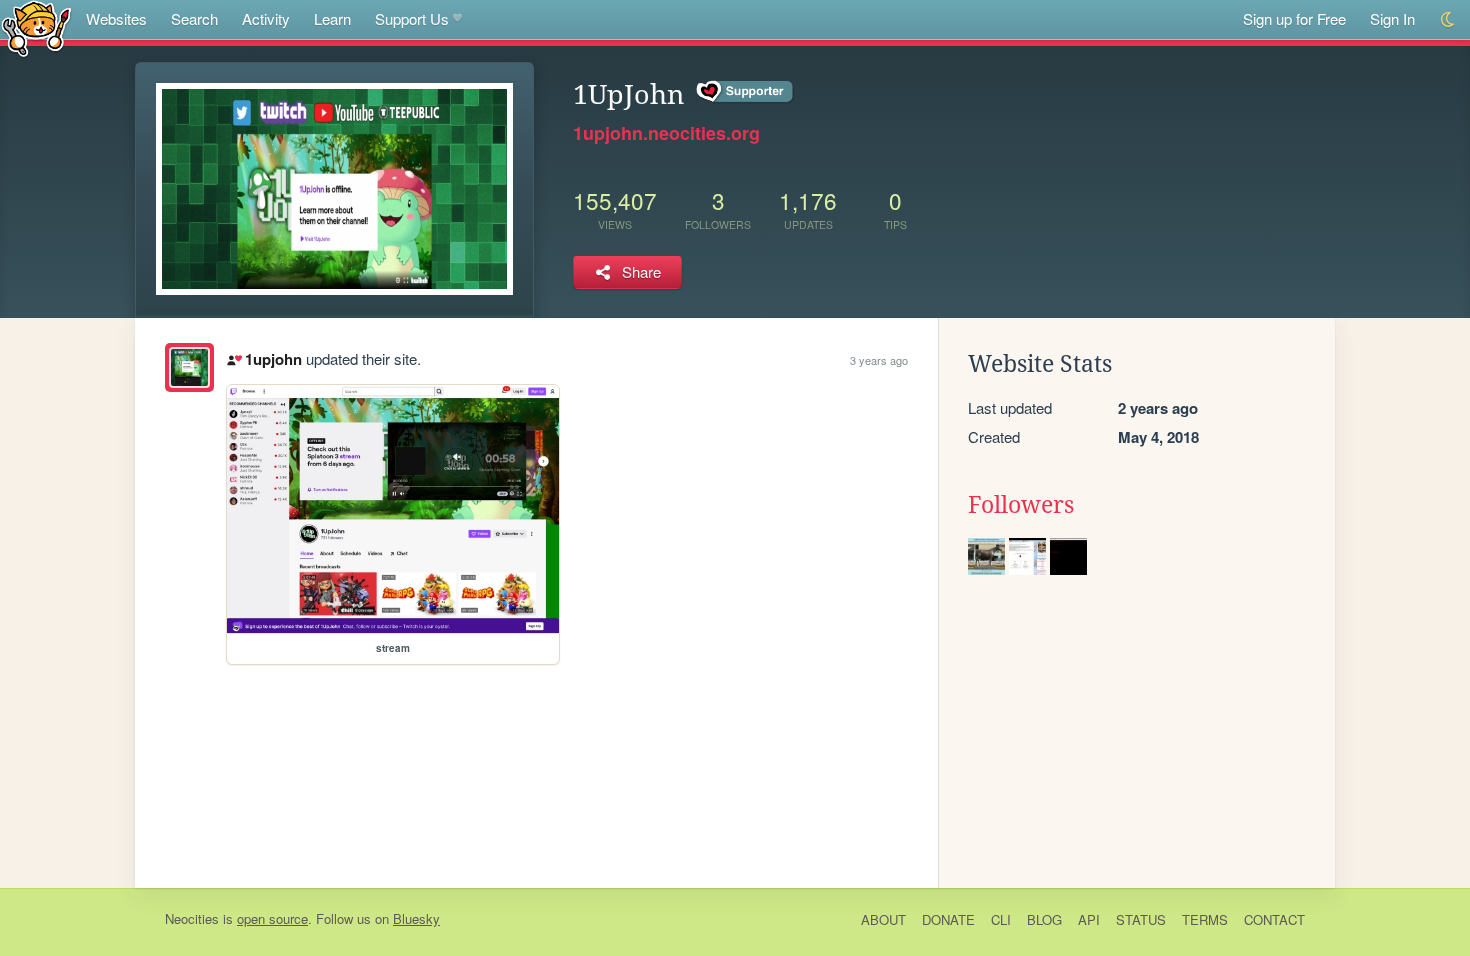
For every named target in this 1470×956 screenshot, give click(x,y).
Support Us (412, 18)
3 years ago (879, 360)
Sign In (1392, 18)
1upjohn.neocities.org (666, 133)
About (883, 919)
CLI (1001, 919)
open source (272, 918)
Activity (266, 18)
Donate (948, 919)
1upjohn (273, 359)
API (1089, 919)
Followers (1021, 505)
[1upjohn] (189, 367)
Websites (116, 18)
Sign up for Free (1294, 18)
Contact (1274, 919)
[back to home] (36, 27)
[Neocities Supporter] (745, 92)
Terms (1205, 919)
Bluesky (416, 918)
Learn (332, 18)
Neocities (192, 918)
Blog (1044, 919)
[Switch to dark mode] (1448, 19)
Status (1141, 919)
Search (194, 18)
